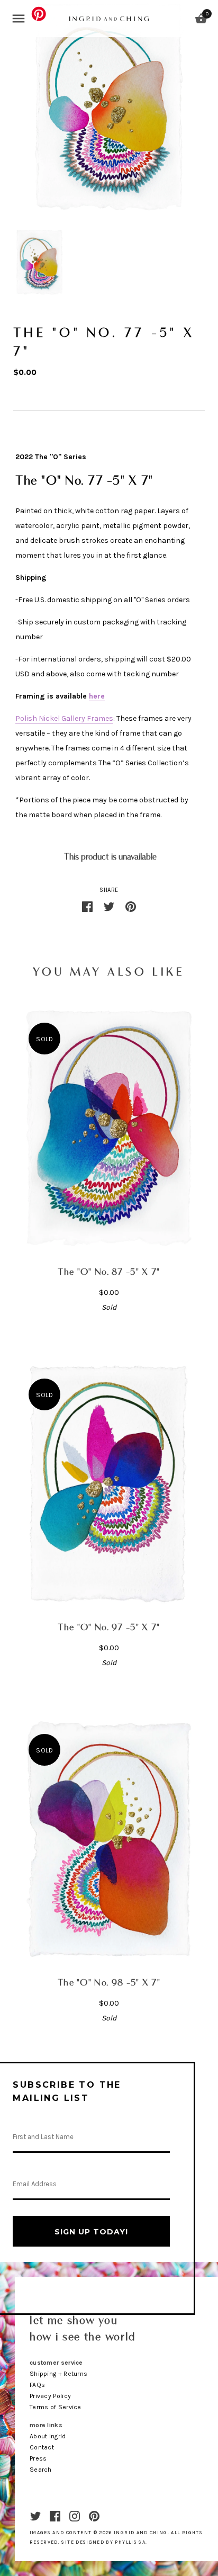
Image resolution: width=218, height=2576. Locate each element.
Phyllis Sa (130, 2542)
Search (41, 2470)
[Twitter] (35, 2515)
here (97, 696)
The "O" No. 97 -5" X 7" (109, 1628)
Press (38, 2458)
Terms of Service (56, 2407)
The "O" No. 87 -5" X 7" (109, 1272)
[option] (39, 262)
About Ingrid (48, 2436)
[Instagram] (75, 2515)
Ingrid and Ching (141, 2533)
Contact (42, 2447)
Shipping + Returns (58, 2374)
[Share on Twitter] (109, 906)
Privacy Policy (50, 2396)
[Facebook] (55, 2515)
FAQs (37, 2385)
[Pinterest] (94, 2515)
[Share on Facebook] (87, 906)
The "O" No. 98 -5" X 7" (109, 1983)
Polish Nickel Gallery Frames (64, 718)
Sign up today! (91, 2232)
